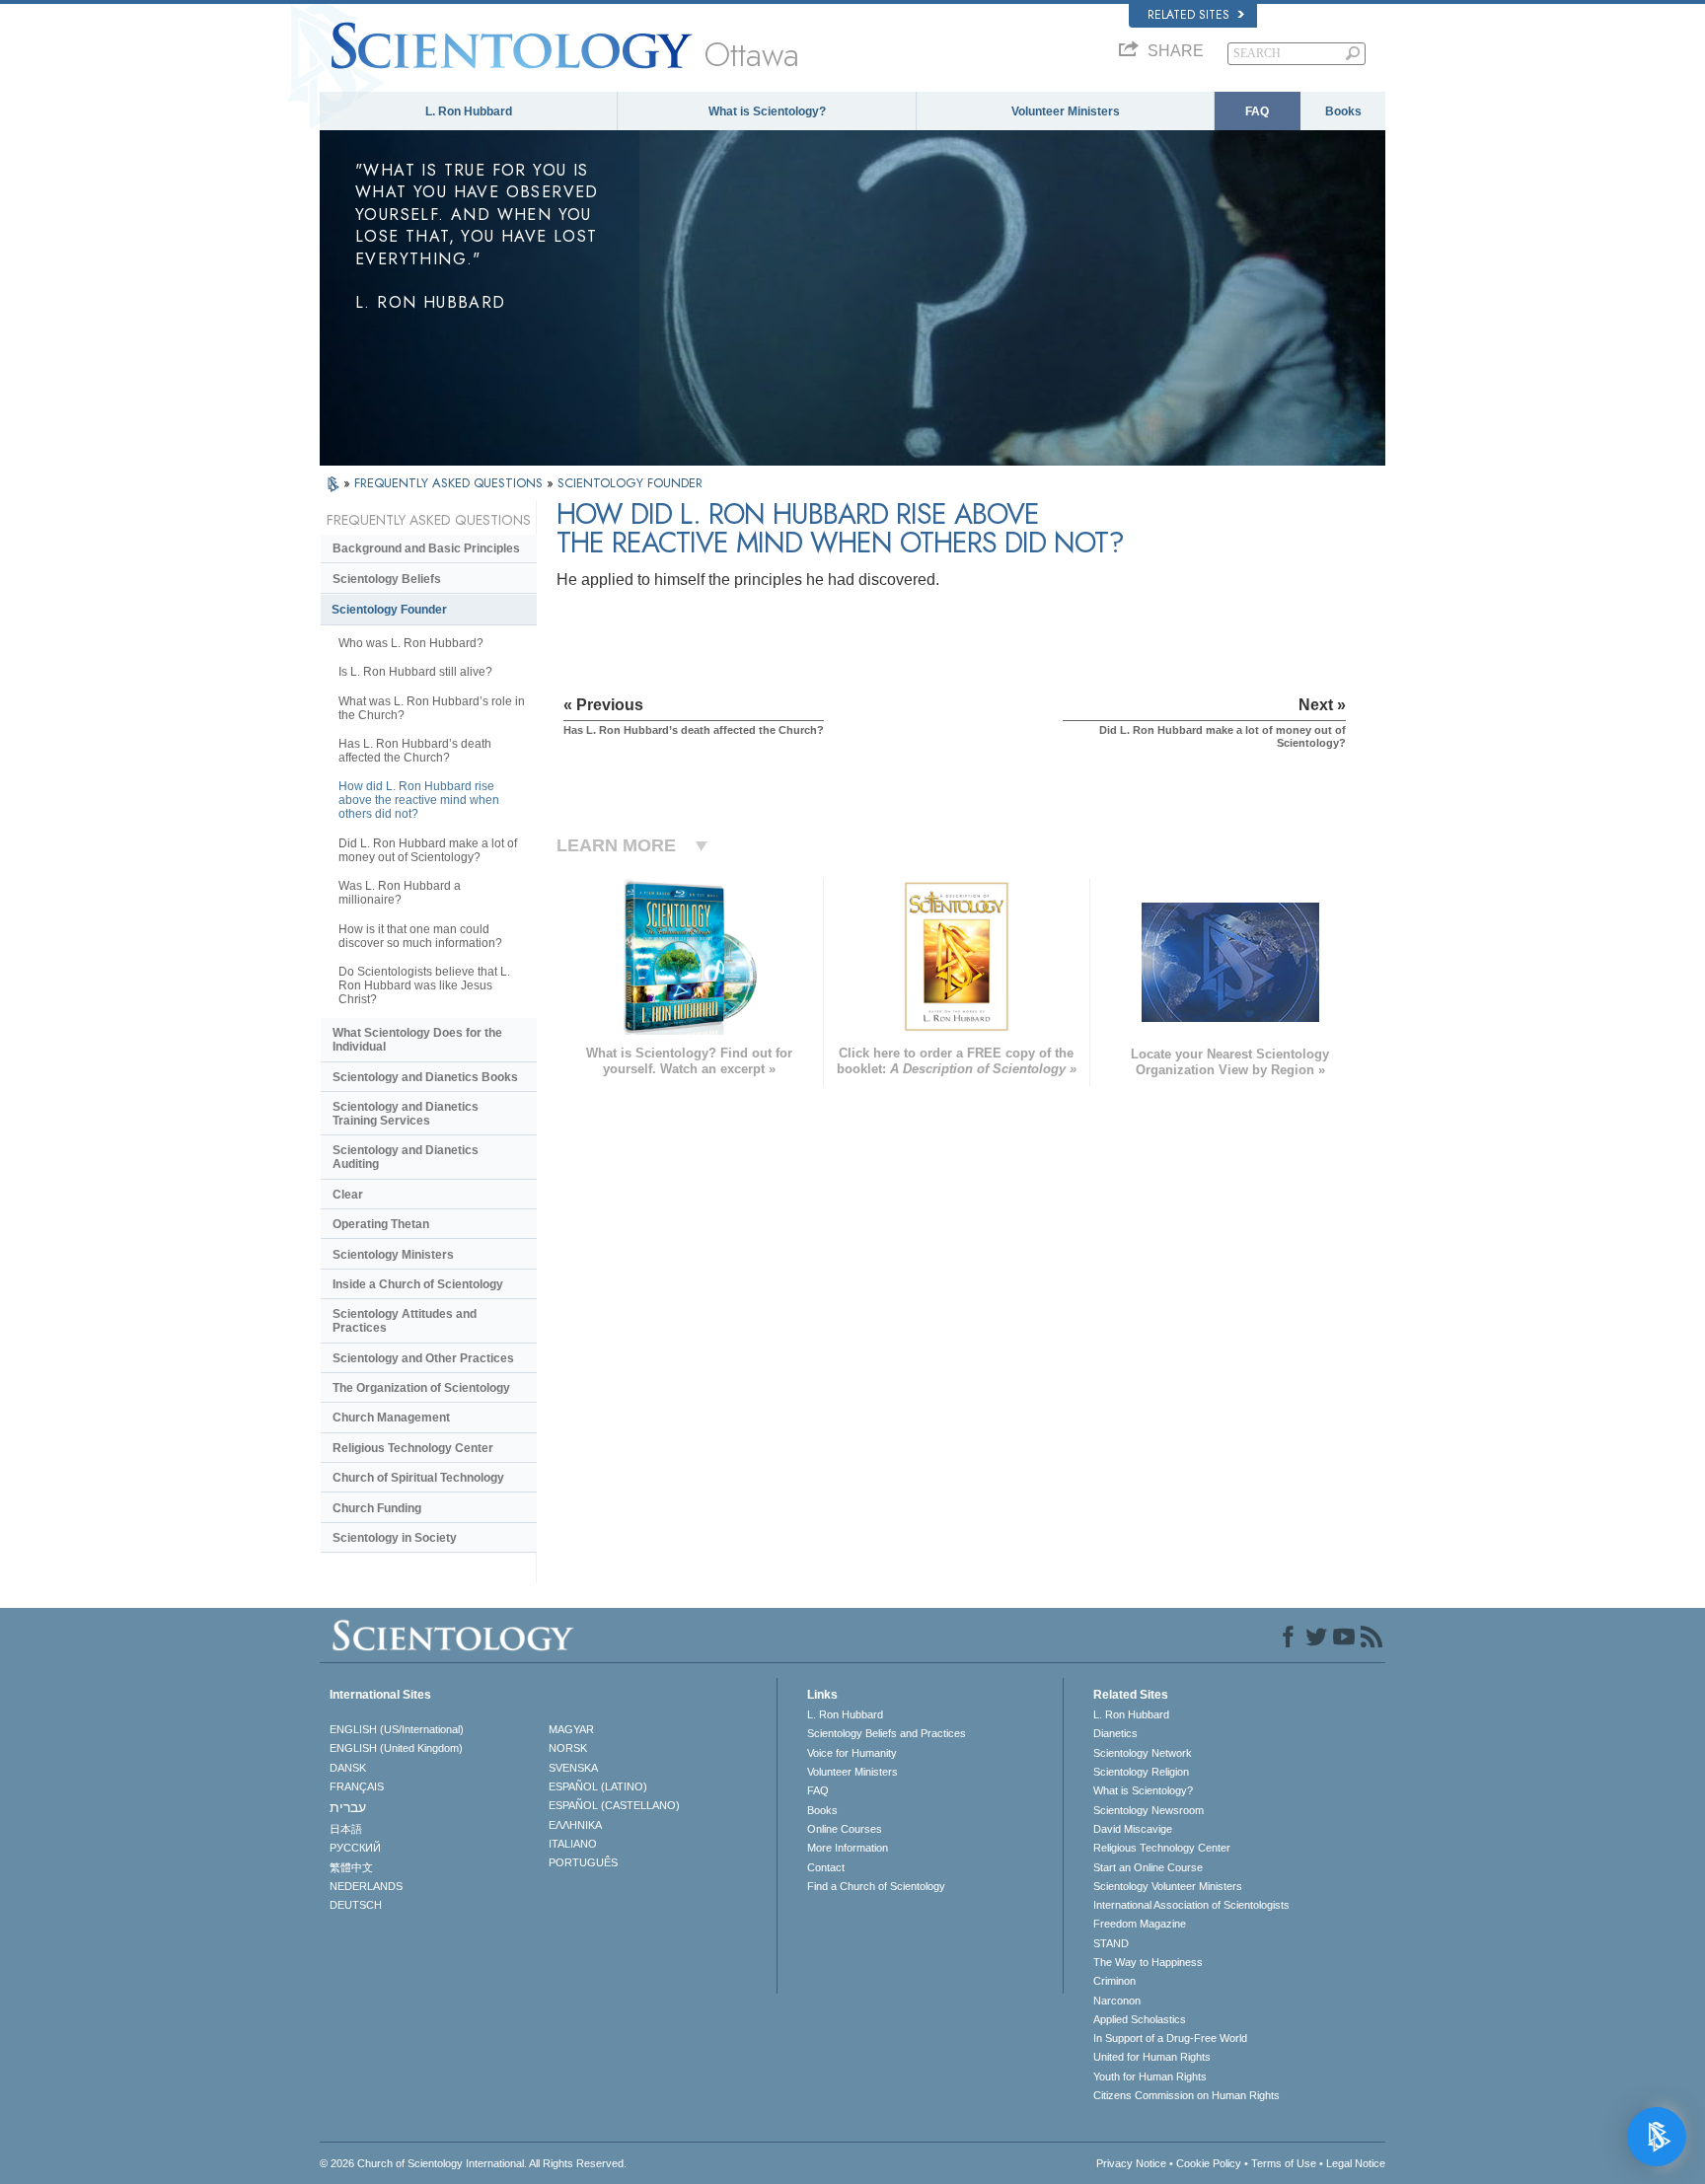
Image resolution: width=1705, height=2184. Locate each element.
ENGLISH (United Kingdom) (396, 1748)
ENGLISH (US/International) (397, 1729)
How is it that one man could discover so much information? (420, 936)
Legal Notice (1356, 2163)
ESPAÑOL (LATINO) (598, 1786)
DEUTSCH (356, 1905)
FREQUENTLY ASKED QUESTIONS (450, 483)
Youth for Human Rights (1150, 2076)
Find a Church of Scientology (876, 1886)
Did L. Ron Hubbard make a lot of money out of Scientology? (428, 850)
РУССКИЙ (355, 1848)
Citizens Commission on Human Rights (1186, 2095)
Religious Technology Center (413, 1448)
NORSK (568, 1748)
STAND (1111, 1943)
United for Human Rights (1152, 2057)
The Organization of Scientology (421, 1388)
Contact (826, 1867)
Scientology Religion (1141, 1772)
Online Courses (845, 1829)
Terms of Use (1284, 2163)
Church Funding (377, 1508)
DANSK (348, 1768)
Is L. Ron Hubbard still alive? (415, 672)
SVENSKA (573, 1768)
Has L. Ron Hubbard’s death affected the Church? (415, 751)
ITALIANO (573, 1844)
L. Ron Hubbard (469, 111)
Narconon (1117, 2001)
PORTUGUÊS (583, 1862)
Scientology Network (1143, 1753)
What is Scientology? (767, 111)
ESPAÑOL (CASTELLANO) (614, 1805)
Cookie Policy (1209, 2163)
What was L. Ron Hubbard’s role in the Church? (432, 708)
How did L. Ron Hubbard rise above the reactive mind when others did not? (419, 800)
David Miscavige (1133, 1829)
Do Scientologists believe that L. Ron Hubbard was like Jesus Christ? (424, 985)
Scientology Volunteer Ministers (1168, 1886)
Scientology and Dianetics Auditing (406, 1157)
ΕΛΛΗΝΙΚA (575, 1825)
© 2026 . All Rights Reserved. (473, 2163)
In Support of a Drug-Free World (1170, 2038)
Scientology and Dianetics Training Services (406, 1114)
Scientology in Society (395, 1538)
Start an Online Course (1148, 1867)
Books (1343, 111)
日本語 (346, 1829)
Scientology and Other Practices (423, 1358)
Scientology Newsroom (1149, 1810)
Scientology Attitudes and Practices (405, 1321)
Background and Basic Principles (426, 548)
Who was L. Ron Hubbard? (411, 643)
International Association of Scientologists (1191, 1905)
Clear (348, 1195)
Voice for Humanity (852, 1753)
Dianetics (1115, 1733)
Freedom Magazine (1140, 1924)
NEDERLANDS (366, 1886)
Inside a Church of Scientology (418, 1284)
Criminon (1114, 1981)
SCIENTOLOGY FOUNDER (630, 483)
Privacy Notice (1131, 2163)
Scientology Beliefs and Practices (887, 1733)
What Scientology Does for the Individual (417, 1040)
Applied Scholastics (1140, 2019)
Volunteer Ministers (1066, 111)
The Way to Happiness (1148, 1962)
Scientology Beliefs (387, 579)
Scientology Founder (389, 610)
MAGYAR (571, 1729)
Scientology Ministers (393, 1255)
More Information (848, 1848)
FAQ (1257, 111)
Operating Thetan (381, 1224)
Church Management (391, 1418)
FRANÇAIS (357, 1786)
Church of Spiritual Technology (418, 1478)
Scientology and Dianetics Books (425, 1077)
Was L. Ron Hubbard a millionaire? (400, 893)
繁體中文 (351, 1867)
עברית (348, 1807)
